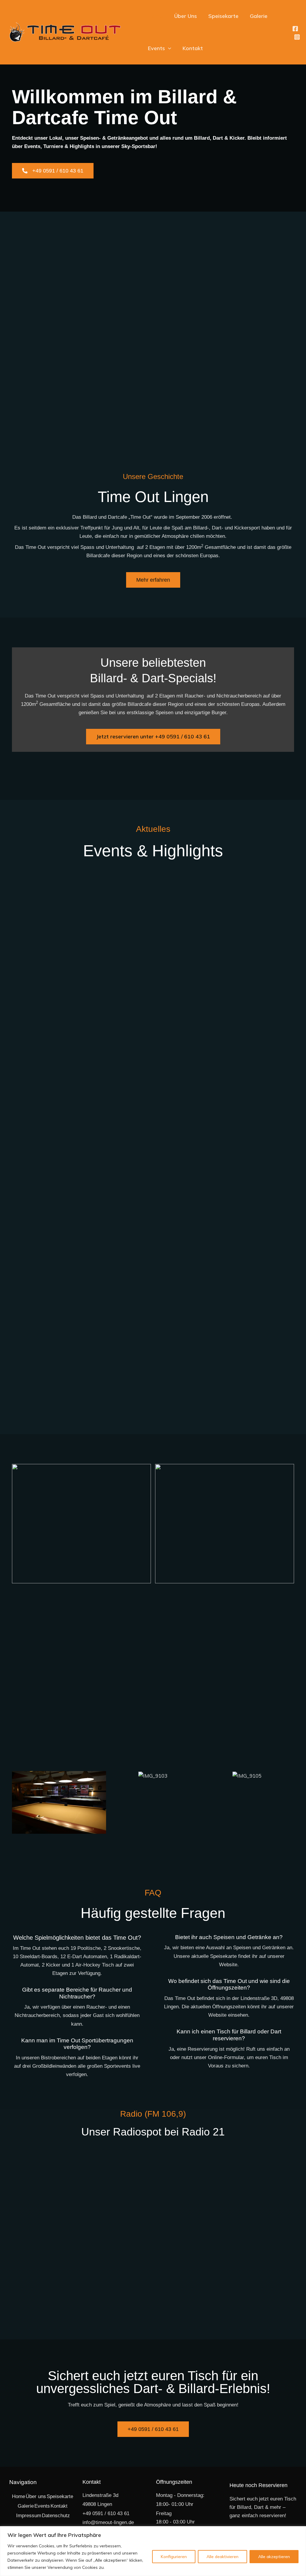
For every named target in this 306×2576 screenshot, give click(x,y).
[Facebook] (295, 29)
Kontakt (193, 48)
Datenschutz (56, 2516)
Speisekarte (223, 16)
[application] (168, 48)
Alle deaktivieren (222, 2557)
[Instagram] (297, 37)
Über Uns (186, 16)
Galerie (259, 16)
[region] (153, 2551)
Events (156, 48)
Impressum (29, 2516)
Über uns (36, 2496)
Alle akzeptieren (274, 2557)
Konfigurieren (174, 2557)
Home (155, 16)
